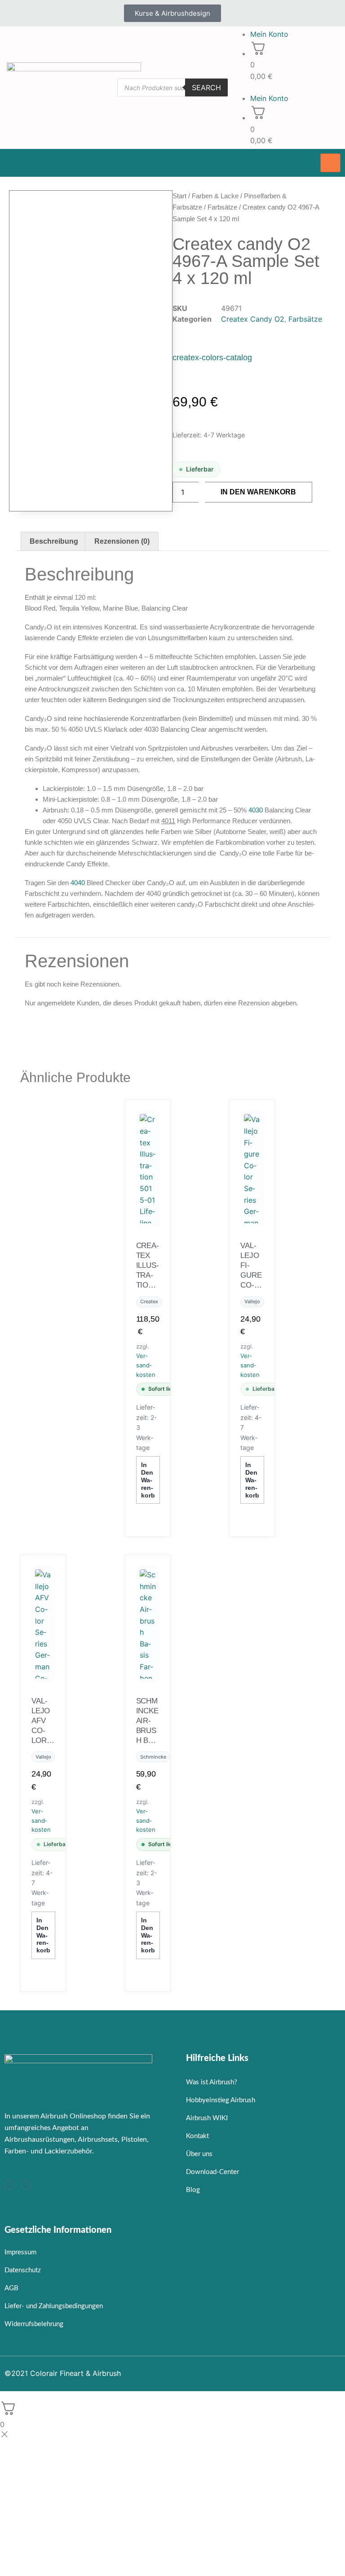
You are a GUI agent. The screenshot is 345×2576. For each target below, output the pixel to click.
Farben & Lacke (215, 196)
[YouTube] (26, 2185)
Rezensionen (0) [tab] (122, 541)
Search (206, 87)
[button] (287, 87)
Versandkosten (146, 1365)
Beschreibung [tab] (54, 541)
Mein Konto (269, 34)
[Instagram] (9, 2185)
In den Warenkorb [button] (148, 1480)
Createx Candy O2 (253, 319)
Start (179, 196)
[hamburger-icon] (330, 163)
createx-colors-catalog (212, 358)
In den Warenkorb (258, 492)
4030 (256, 810)
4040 (78, 883)
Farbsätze (222, 207)
